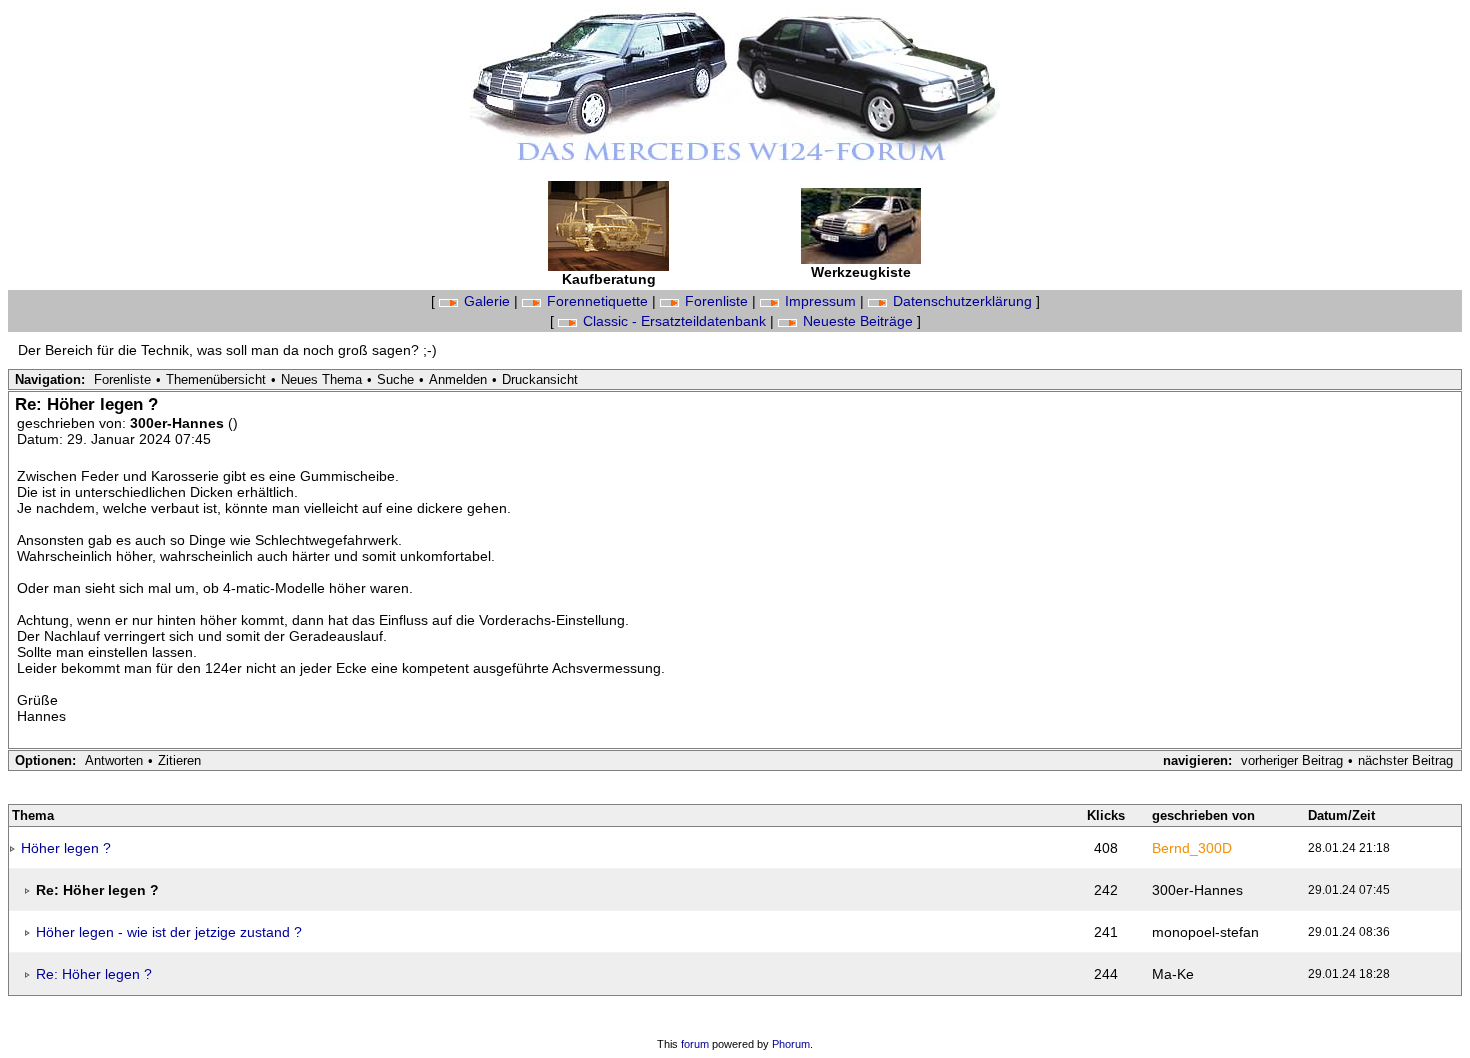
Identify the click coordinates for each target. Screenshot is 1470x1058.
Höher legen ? (66, 848)
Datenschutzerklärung (962, 301)
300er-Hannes (179, 423)
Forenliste (716, 301)
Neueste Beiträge (858, 321)
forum (695, 1044)
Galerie (487, 301)
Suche (395, 379)
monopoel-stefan (1205, 932)
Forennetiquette (597, 301)
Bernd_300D (1192, 848)
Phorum (791, 1044)
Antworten (114, 760)
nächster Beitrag (1405, 760)
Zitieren (179, 760)
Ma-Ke (1173, 974)
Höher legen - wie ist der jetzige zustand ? (169, 932)
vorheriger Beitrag (1292, 760)
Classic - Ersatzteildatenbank (674, 321)
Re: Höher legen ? (94, 974)
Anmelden (458, 379)
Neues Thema (321, 379)
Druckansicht (540, 379)
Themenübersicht (216, 379)
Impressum (820, 301)
